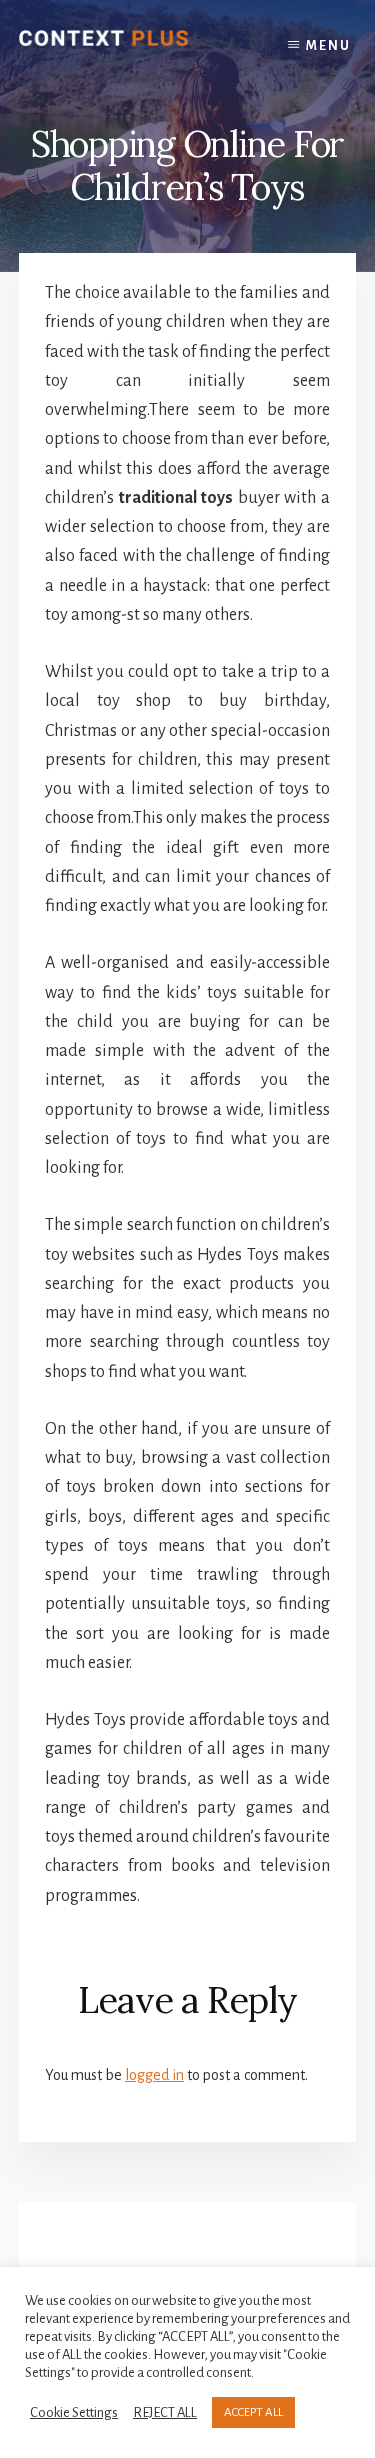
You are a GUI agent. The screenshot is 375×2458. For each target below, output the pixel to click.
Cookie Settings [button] (74, 2412)
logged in (154, 2075)
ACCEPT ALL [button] (253, 2412)
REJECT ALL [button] (165, 2412)
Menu (328, 46)
